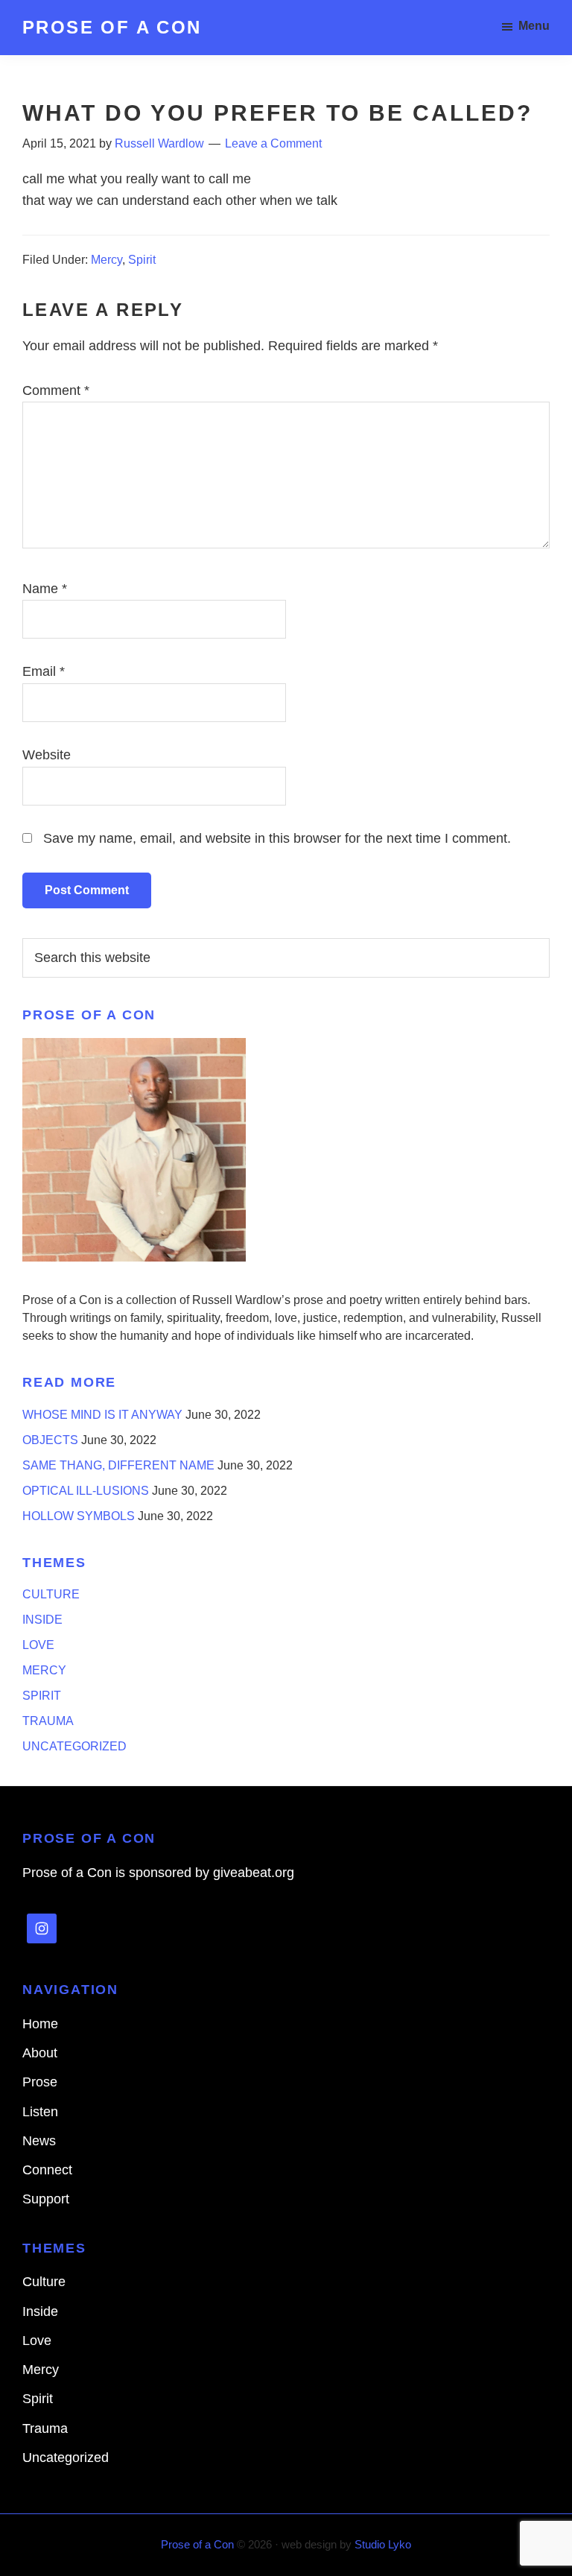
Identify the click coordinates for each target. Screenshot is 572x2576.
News (39, 2141)
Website (47, 755)
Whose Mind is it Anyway (102, 1415)
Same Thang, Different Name (118, 1465)
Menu (534, 26)
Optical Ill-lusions (86, 1491)
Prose (40, 2082)
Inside (42, 1620)
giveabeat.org (254, 1873)
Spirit (142, 260)
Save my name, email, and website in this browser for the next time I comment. (277, 838)
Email (44, 671)
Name (45, 589)
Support (46, 2199)
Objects (50, 1440)
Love (38, 1645)
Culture (51, 1594)
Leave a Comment (273, 143)
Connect (47, 2170)
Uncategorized (74, 1746)
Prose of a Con (112, 27)
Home (40, 2024)
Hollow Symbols (79, 1516)
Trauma (48, 1721)
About (40, 2053)
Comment (56, 390)
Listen (40, 2112)
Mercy (107, 260)
